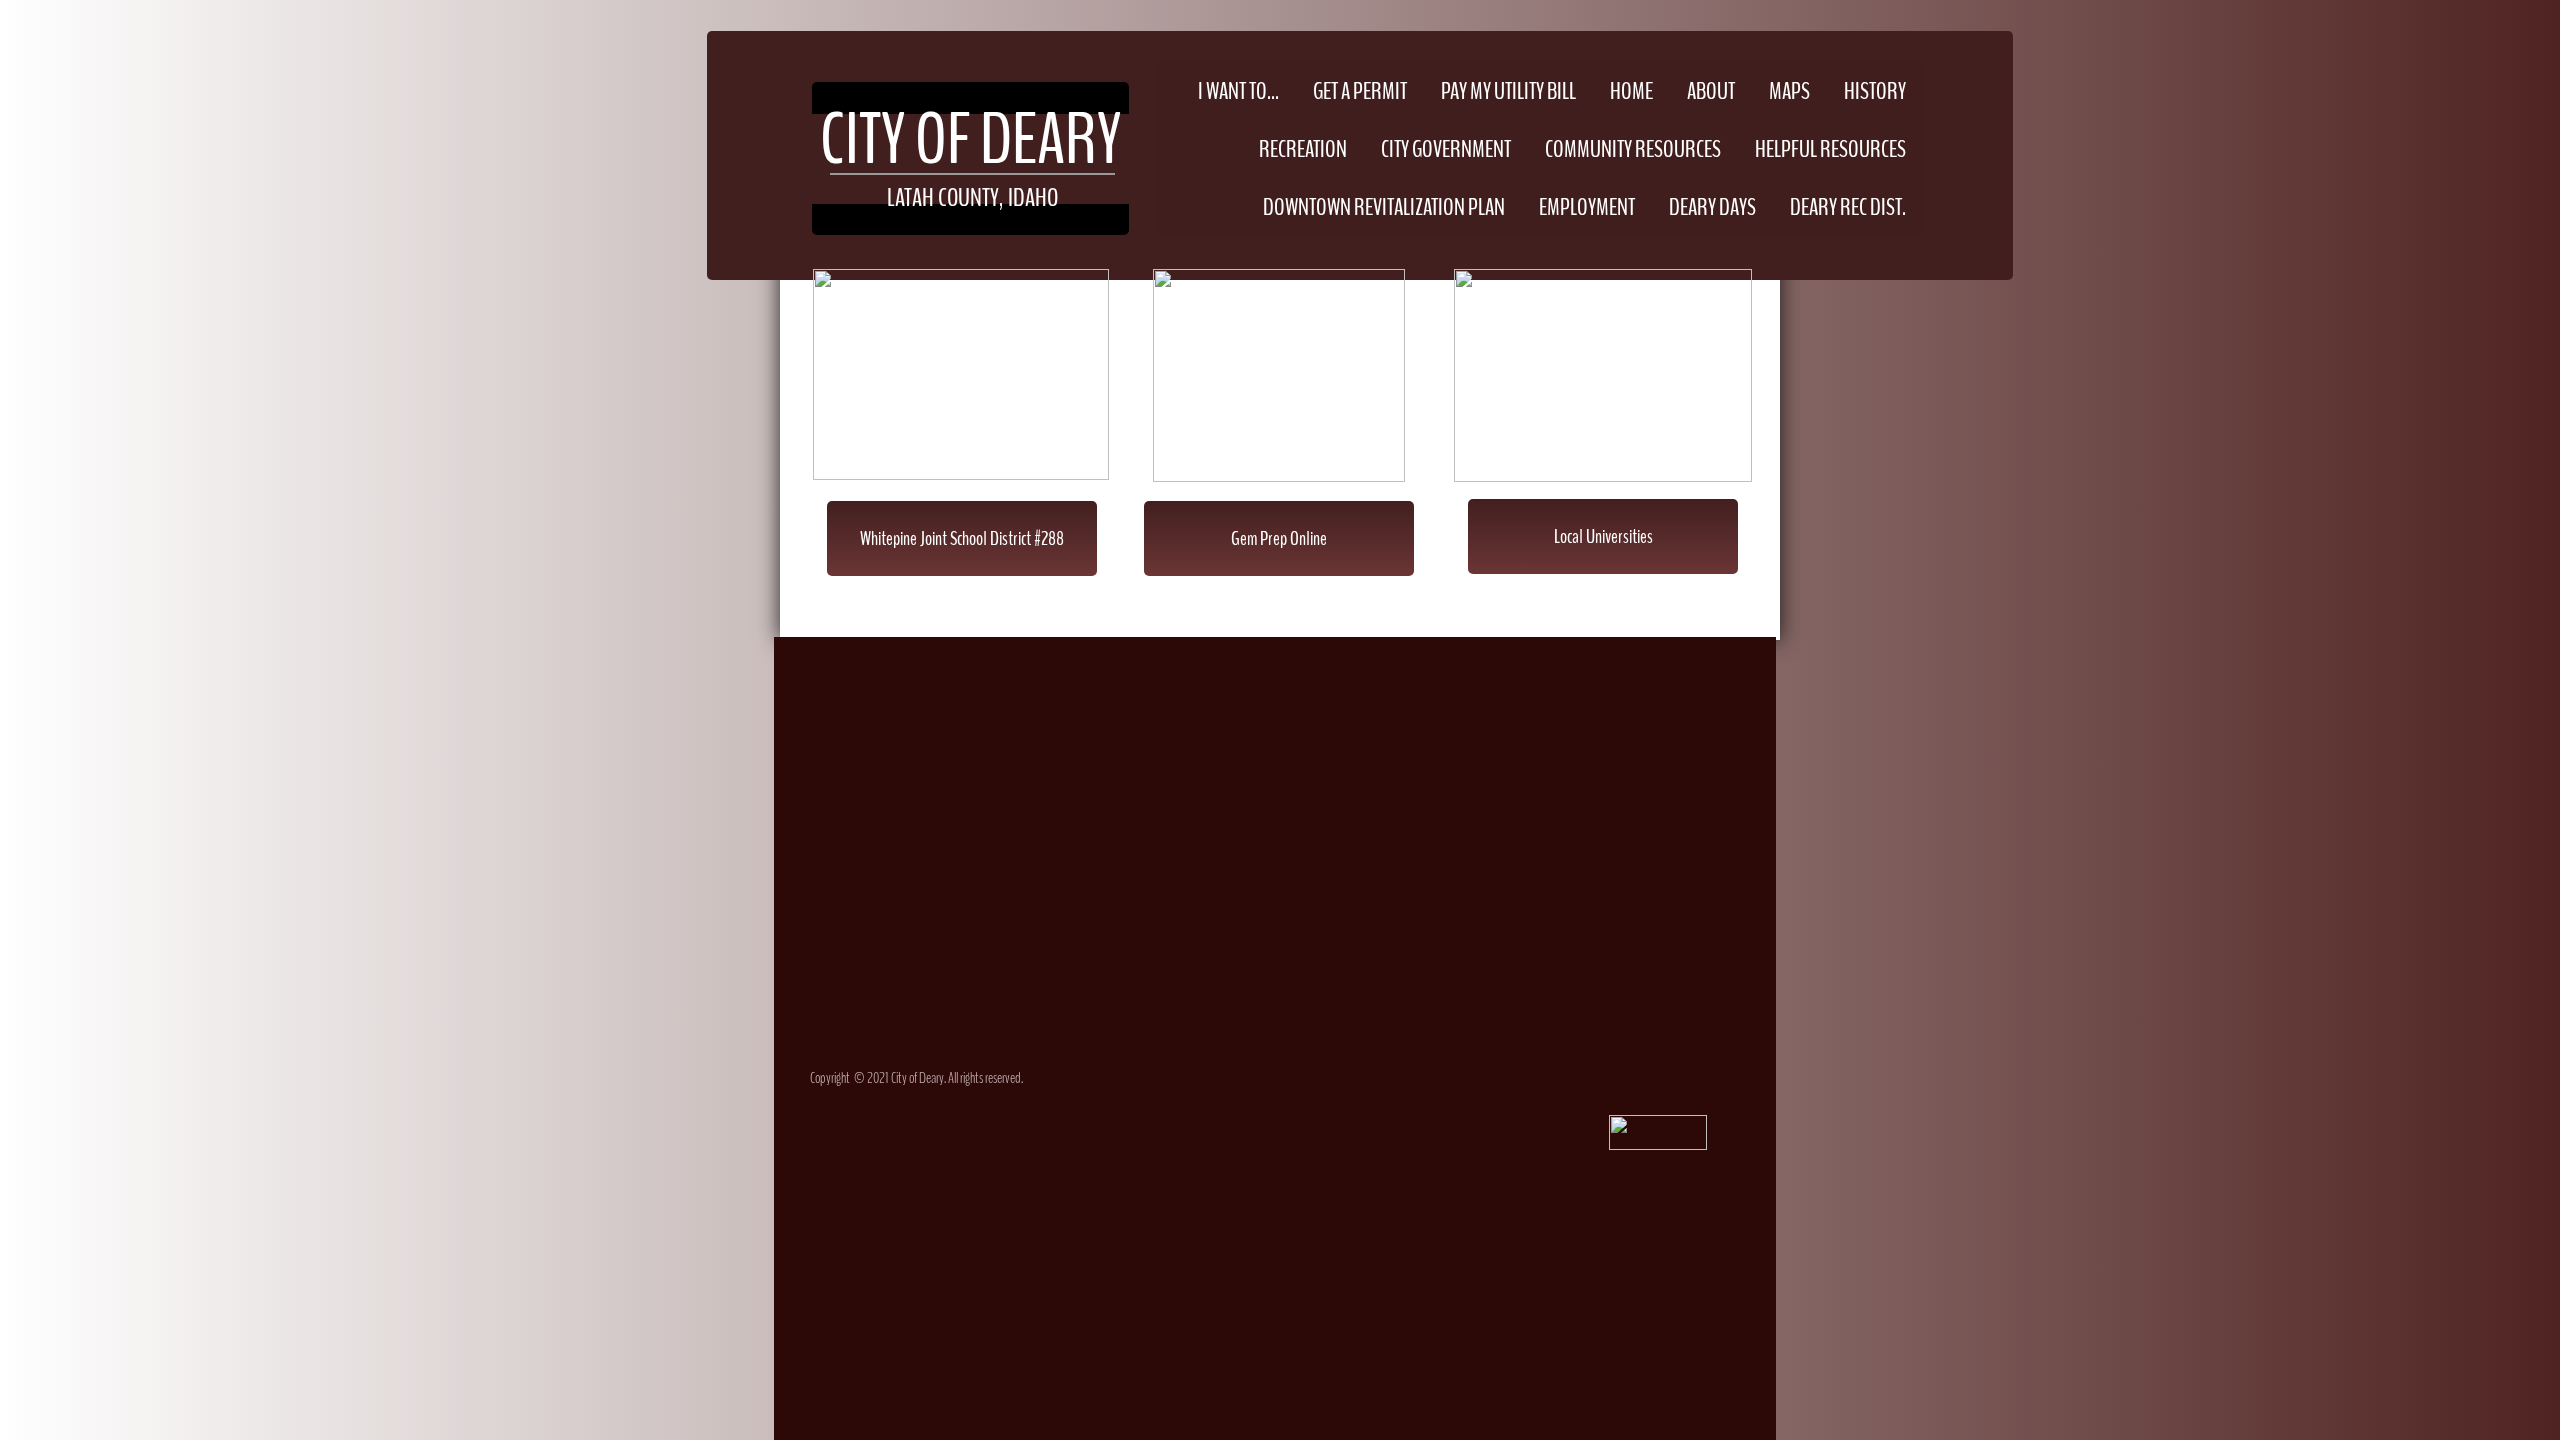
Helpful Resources (1830, 149)
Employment (1587, 207)
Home (1631, 91)
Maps (1789, 91)
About (1711, 91)
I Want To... (1238, 91)
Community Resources (1633, 149)
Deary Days (1712, 207)
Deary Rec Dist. (1848, 207)
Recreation (1303, 149)
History (1875, 91)
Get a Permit (1360, 91)
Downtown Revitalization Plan (1384, 207)
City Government (1446, 149)
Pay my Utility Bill (1508, 91)
